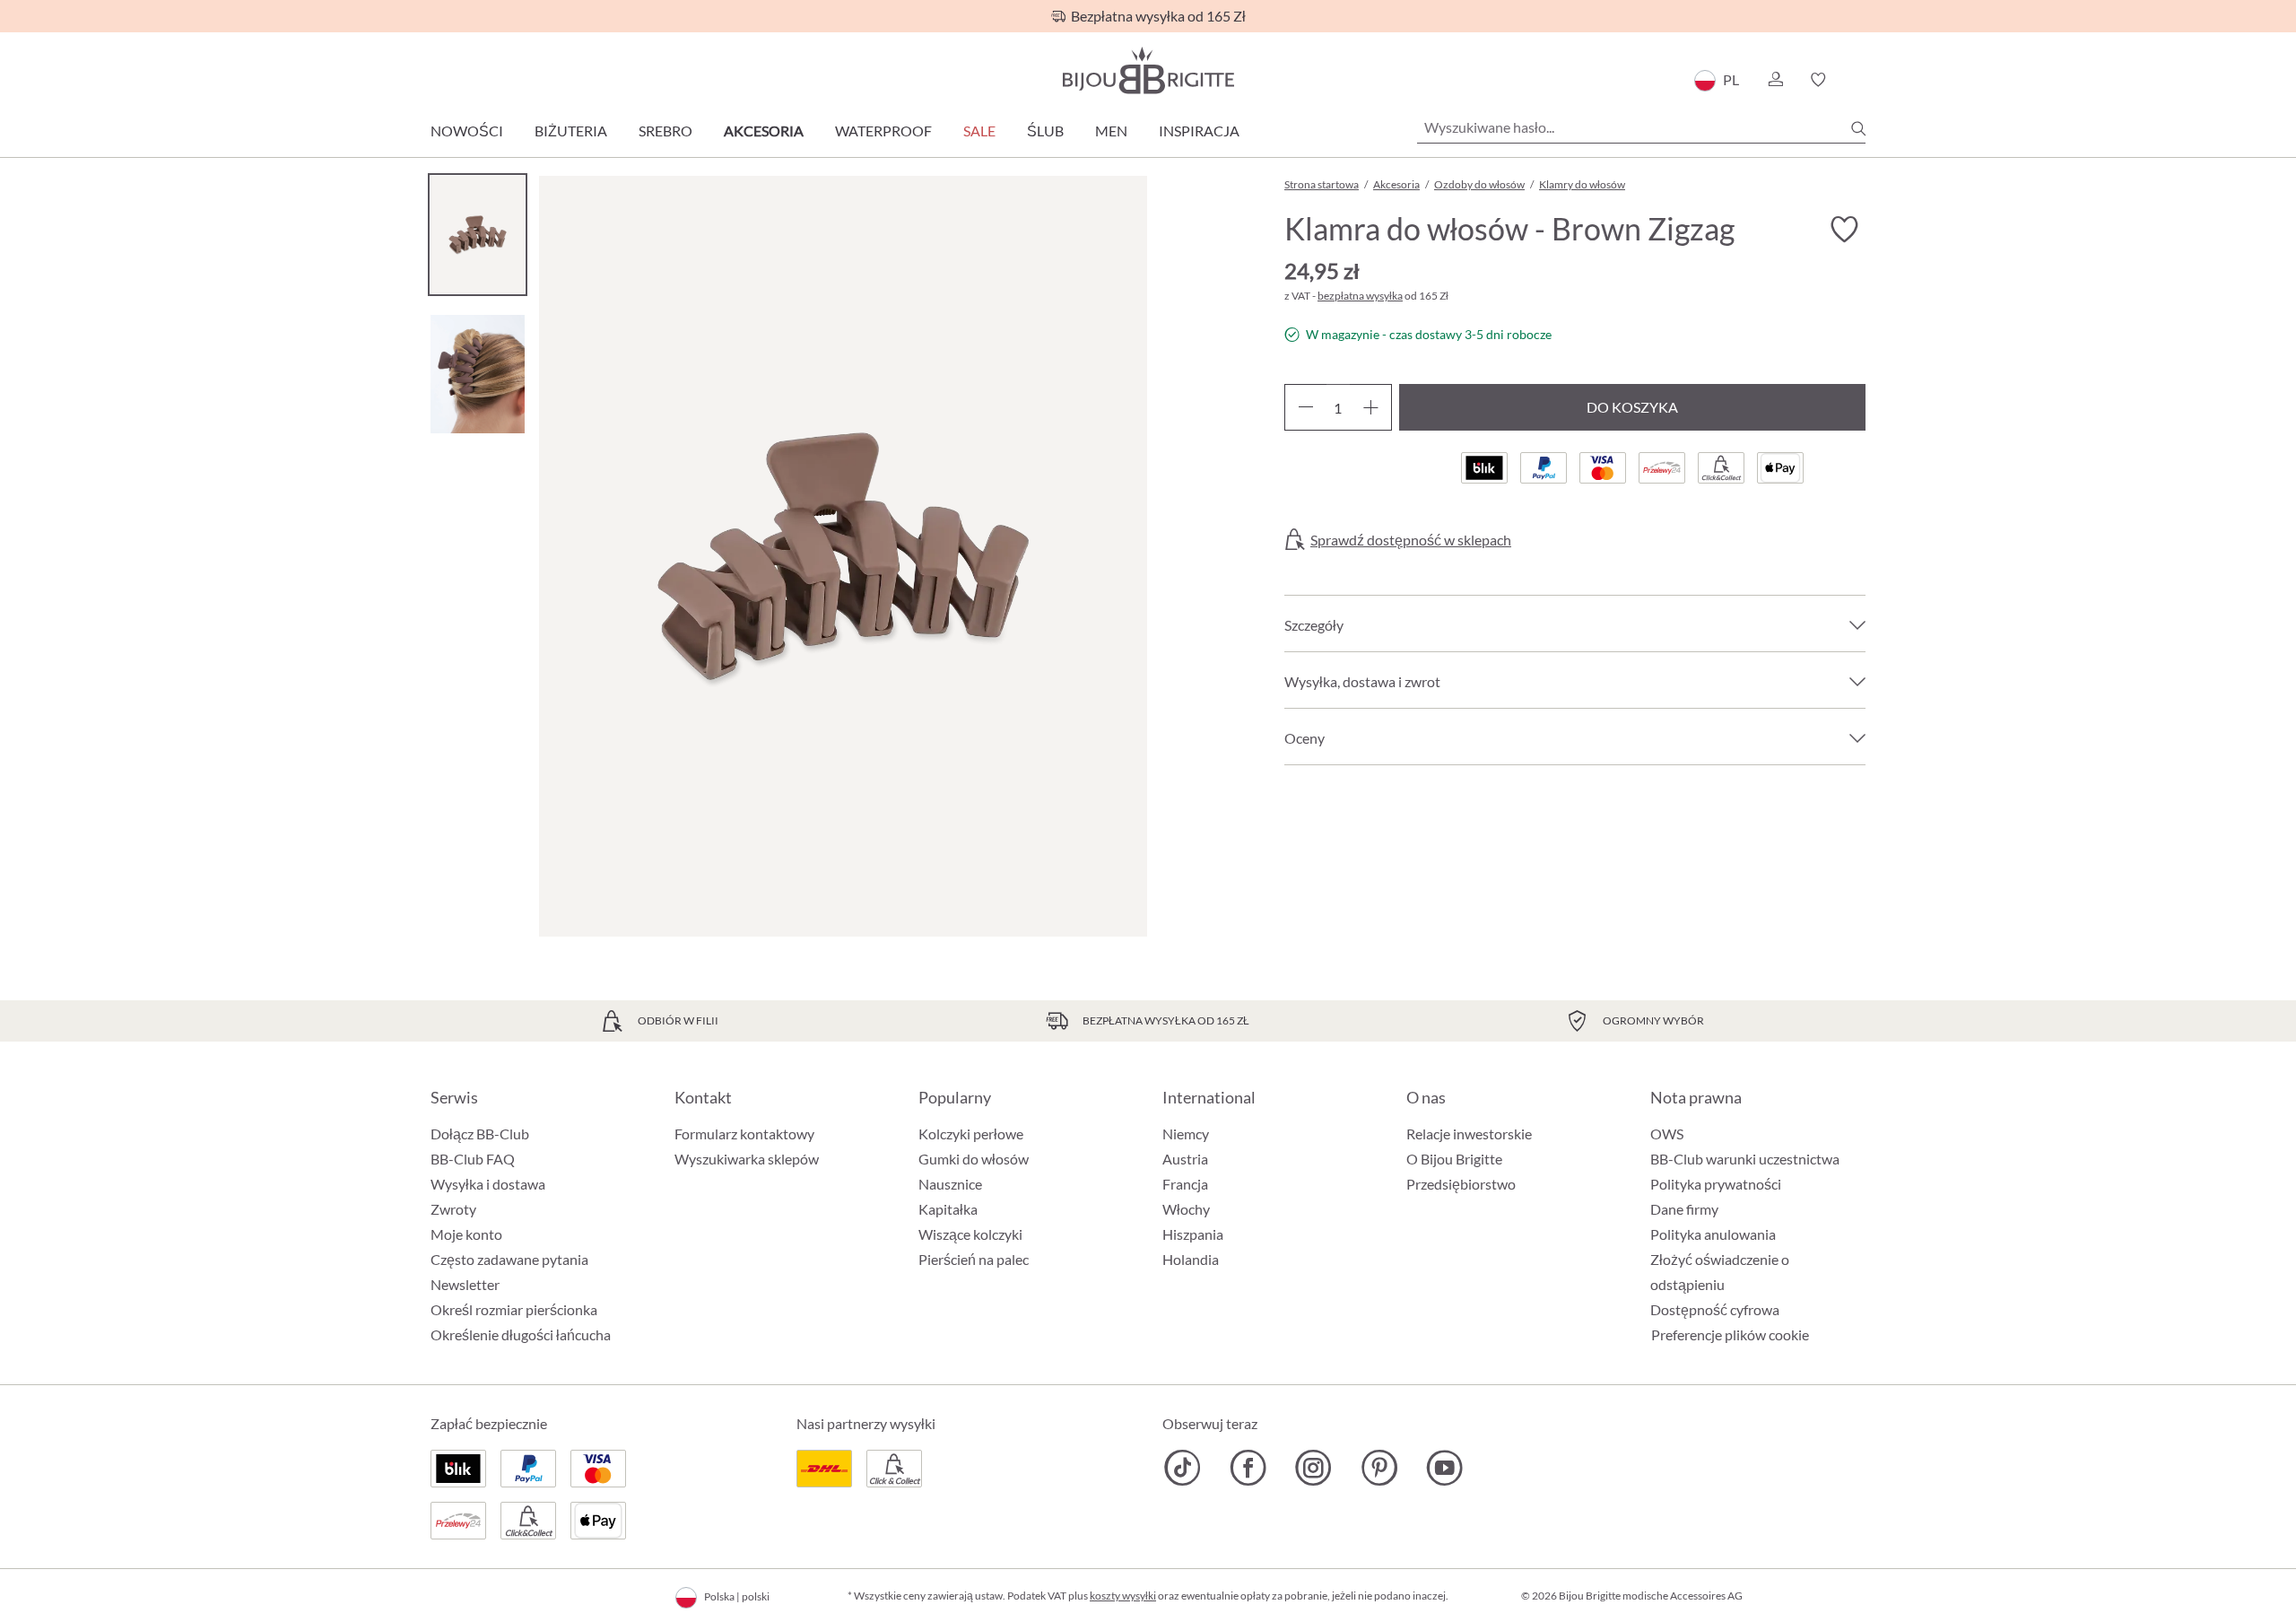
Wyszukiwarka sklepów (747, 1159)
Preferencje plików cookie (1730, 1335)
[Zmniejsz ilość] (1305, 407)
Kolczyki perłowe (971, 1134)
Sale (979, 131)
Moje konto (466, 1234)
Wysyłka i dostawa (488, 1184)
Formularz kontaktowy (744, 1134)
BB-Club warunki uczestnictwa (1745, 1159)
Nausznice (950, 1184)
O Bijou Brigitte (1454, 1159)
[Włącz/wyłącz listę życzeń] (1844, 230)
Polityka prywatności (1716, 1184)
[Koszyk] (1860, 80)
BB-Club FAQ (473, 1159)
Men (1111, 131)
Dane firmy (1684, 1209)
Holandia (1191, 1259)
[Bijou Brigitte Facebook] (1248, 1468)
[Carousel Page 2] (478, 374)
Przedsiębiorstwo (1461, 1184)
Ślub (1045, 131)
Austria (1185, 1159)
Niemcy (1186, 1134)
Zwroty (453, 1209)
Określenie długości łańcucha (521, 1334)
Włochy (1186, 1209)
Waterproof (883, 131)
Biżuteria (571, 131)
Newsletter (465, 1284)
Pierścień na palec (974, 1259)
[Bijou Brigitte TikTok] (1183, 1468)
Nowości (467, 131)
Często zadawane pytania (509, 1259)
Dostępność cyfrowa (1715, 1309)
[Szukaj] (1858, 128)
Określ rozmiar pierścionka (514, 1309)
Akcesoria (764, 131)
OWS (1667, 1134)
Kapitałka (948, 1209)
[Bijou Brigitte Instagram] (1313, 1468)
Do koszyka (1632, 407)
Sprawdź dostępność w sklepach (1411, 540)
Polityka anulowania (1713, 1234)
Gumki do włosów (974, 1159)
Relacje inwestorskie (1469, 1134)
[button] (1775, 80)
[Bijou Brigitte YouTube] (1444, 1468)
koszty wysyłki (1123, 1596)
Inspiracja (1199, 131)
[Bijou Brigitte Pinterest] (1379, 1468)
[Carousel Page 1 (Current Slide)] (478, 235)
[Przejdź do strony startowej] (1148, 70)
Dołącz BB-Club (480, 1134)
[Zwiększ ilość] (1371, 407)
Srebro (665, 131)
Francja (1185, 1184)
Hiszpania (1193, 1234)
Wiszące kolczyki (970, 1234)
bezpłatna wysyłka (1360, 296)
